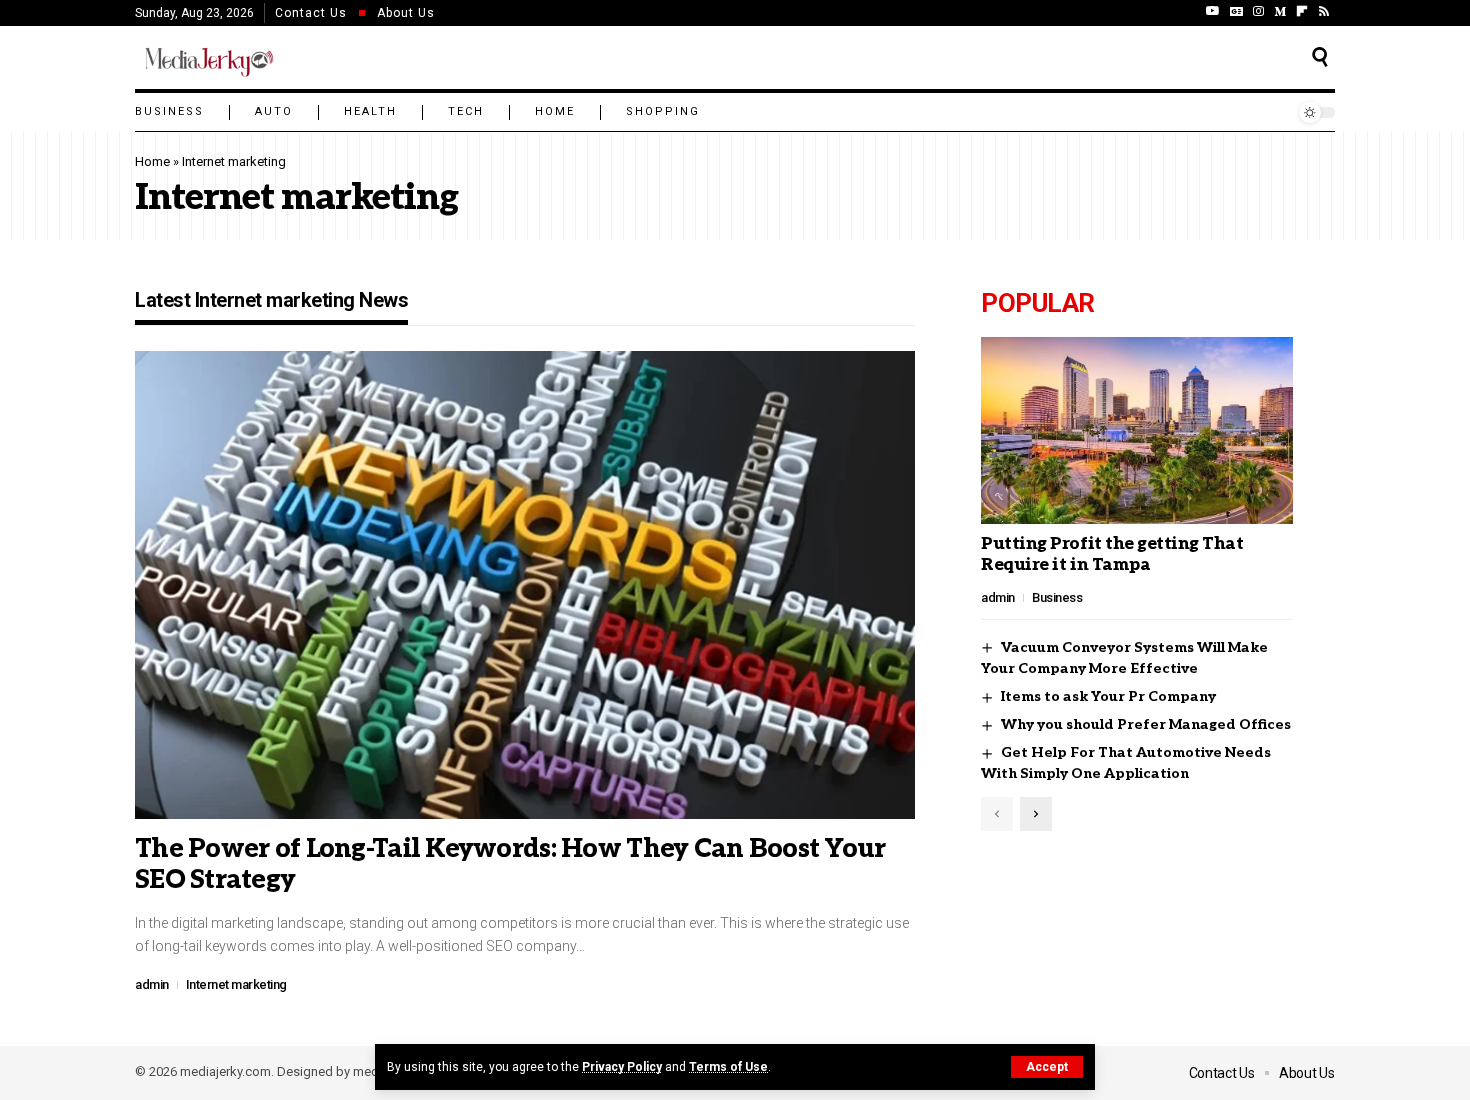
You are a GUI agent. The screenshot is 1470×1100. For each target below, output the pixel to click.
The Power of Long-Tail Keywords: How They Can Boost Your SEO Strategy (510, 864)
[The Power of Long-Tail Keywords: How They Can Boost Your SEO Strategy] (525, 585)
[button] (1047, 1067)
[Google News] (1236, 11)
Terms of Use (728, 1067)
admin (152, 984)
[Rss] (1324, 11)
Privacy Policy (622, 1067)
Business (1057, 597)
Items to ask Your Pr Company (1108, 696)
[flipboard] (1302, 11)
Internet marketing (236, 984)
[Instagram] (1258, 11)
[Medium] (1280, 11)
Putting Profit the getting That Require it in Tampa (1112, 554)
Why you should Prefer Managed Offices (1146, 724)
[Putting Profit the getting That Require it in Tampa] (1137, 430)
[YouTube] (1213, 11)
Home (152, 161)
